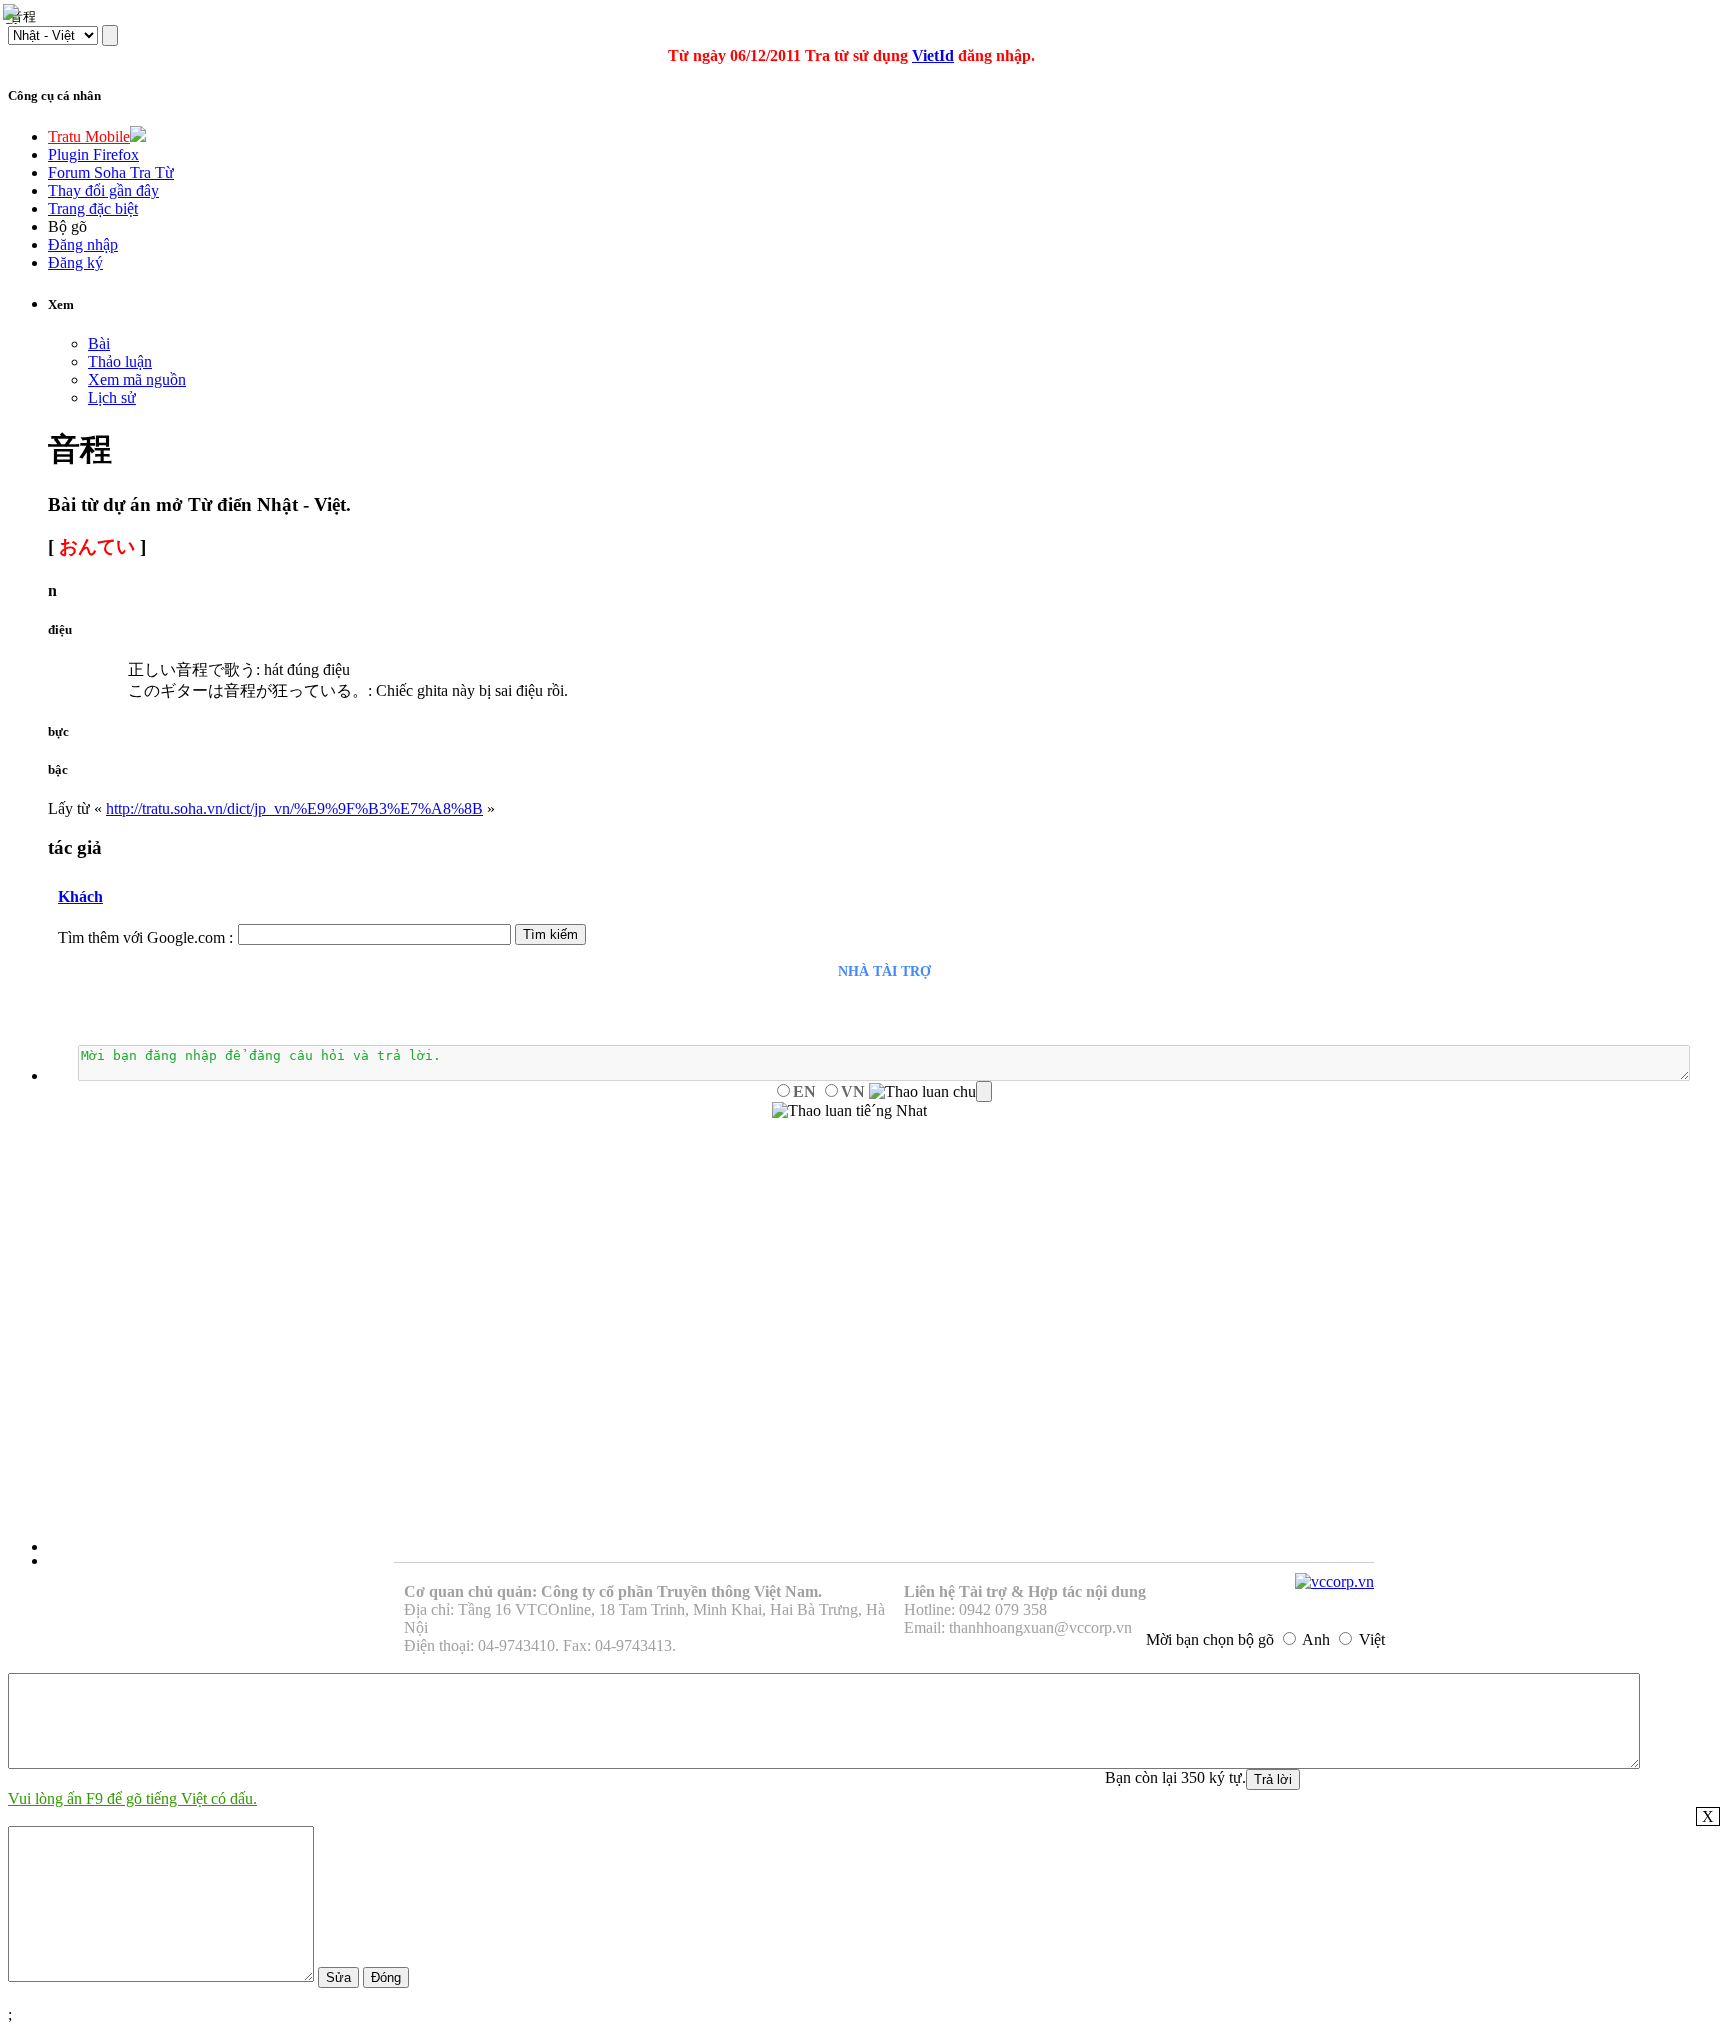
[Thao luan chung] (930, 1092)
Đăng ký (75, 262)
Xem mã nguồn (137, 379)
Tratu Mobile (89, 136)
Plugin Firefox (93, 154)
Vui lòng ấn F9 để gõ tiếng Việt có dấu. (132, 1798)
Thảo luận (120, 361)
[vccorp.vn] (1334, 1581)
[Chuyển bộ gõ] (14, 14)
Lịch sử (112, 397)
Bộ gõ (67, 226)
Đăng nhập (83, 244)
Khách (80, 896)
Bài (99, 343)
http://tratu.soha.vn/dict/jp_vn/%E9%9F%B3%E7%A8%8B (294, 808)
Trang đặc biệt (93, 208)
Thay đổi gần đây (103, 190)
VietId (933, 55)
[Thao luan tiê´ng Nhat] (849, 1111)
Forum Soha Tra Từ (111, 172)
